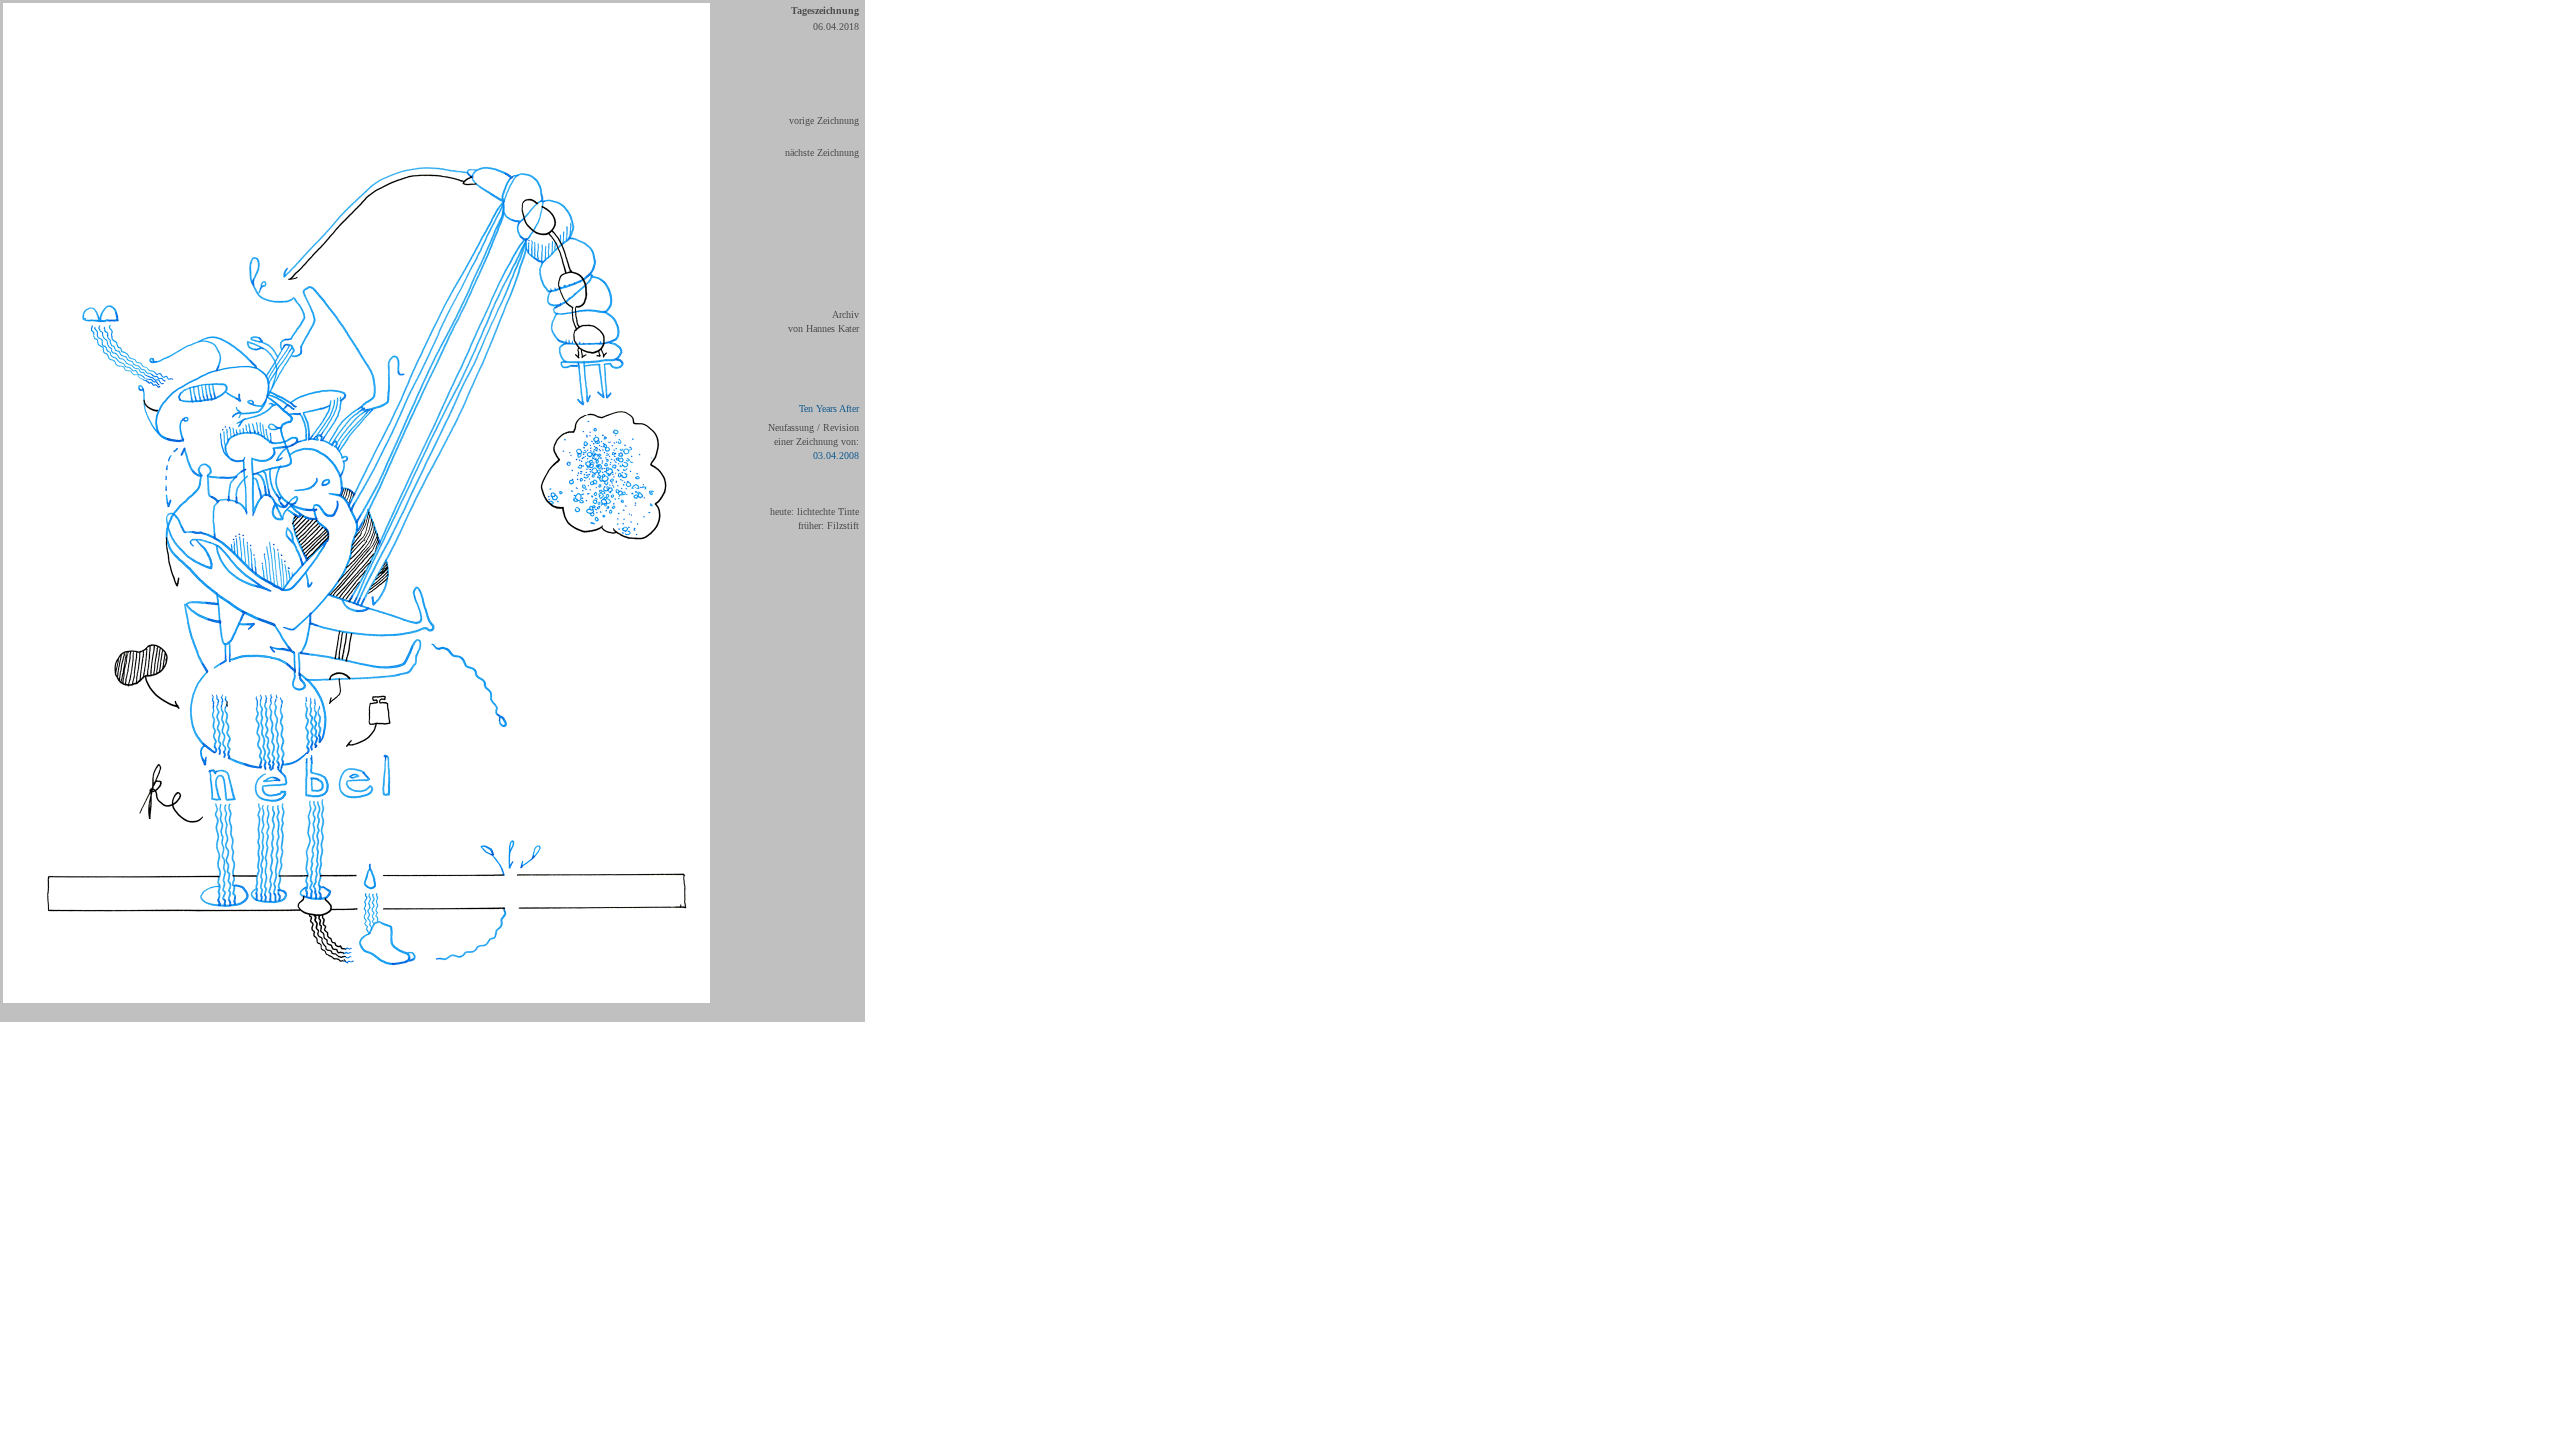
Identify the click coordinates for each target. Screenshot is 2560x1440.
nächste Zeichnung (822, 152)
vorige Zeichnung (824, 120)
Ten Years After (829, 408)
